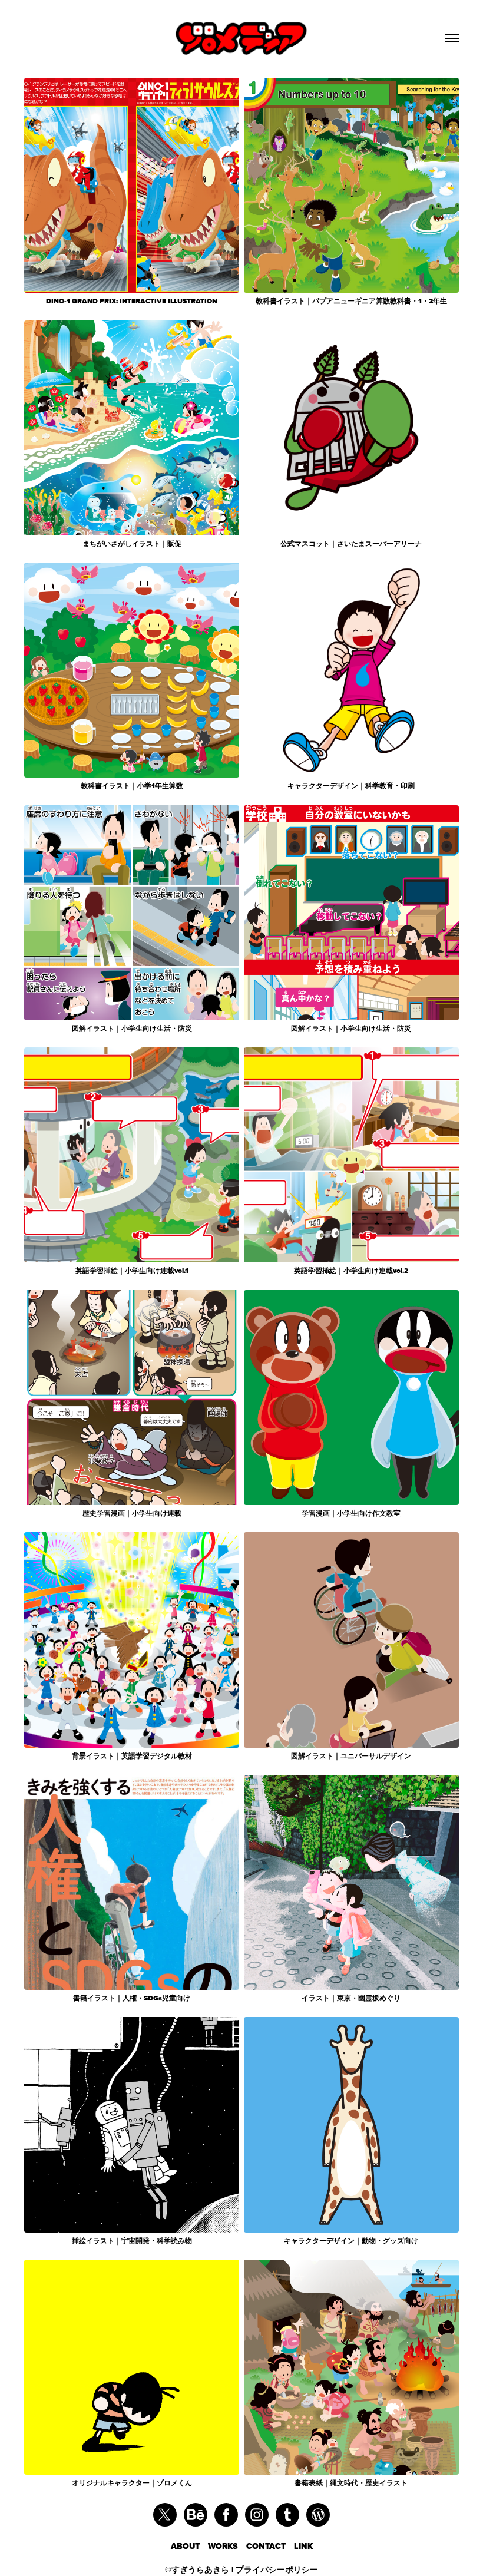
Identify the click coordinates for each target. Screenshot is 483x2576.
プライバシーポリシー (277, 2570)
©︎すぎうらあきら (197, 2570)
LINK (303, 2546)
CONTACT (270, 2546)
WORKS (227, 2546)
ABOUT (189, 2546)
